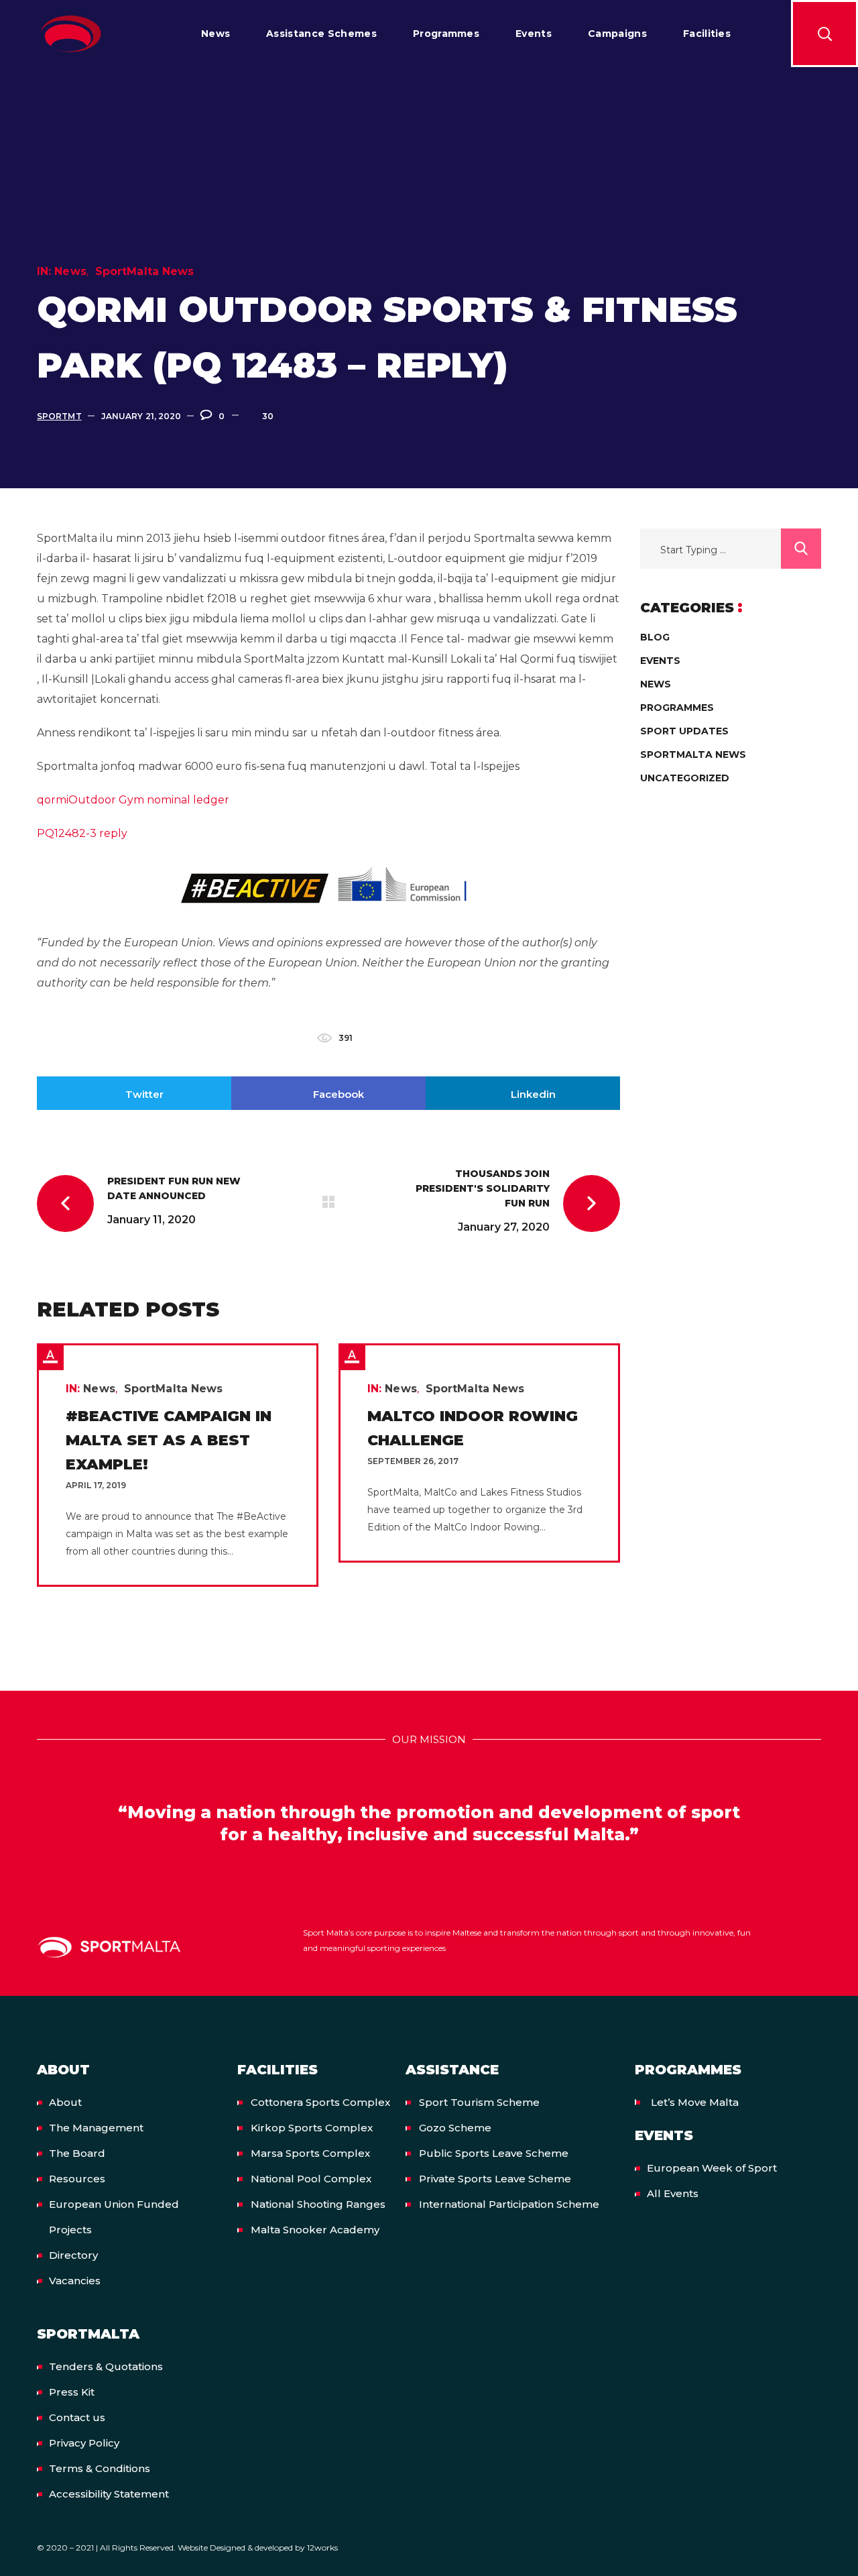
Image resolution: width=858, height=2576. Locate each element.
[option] (178, 1465)
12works (322, 2547)
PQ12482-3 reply (82, 833)
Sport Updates (684, 731)
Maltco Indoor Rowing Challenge (473, 1428)
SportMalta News (145, 271)
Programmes (677, 708)
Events (660, 661)
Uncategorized (685, 778)
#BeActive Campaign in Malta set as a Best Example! (169, 1440)
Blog (655, 637)
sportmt (59, 416)
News (70, 271)
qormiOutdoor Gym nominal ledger (133, 800)
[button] (824, 34)
